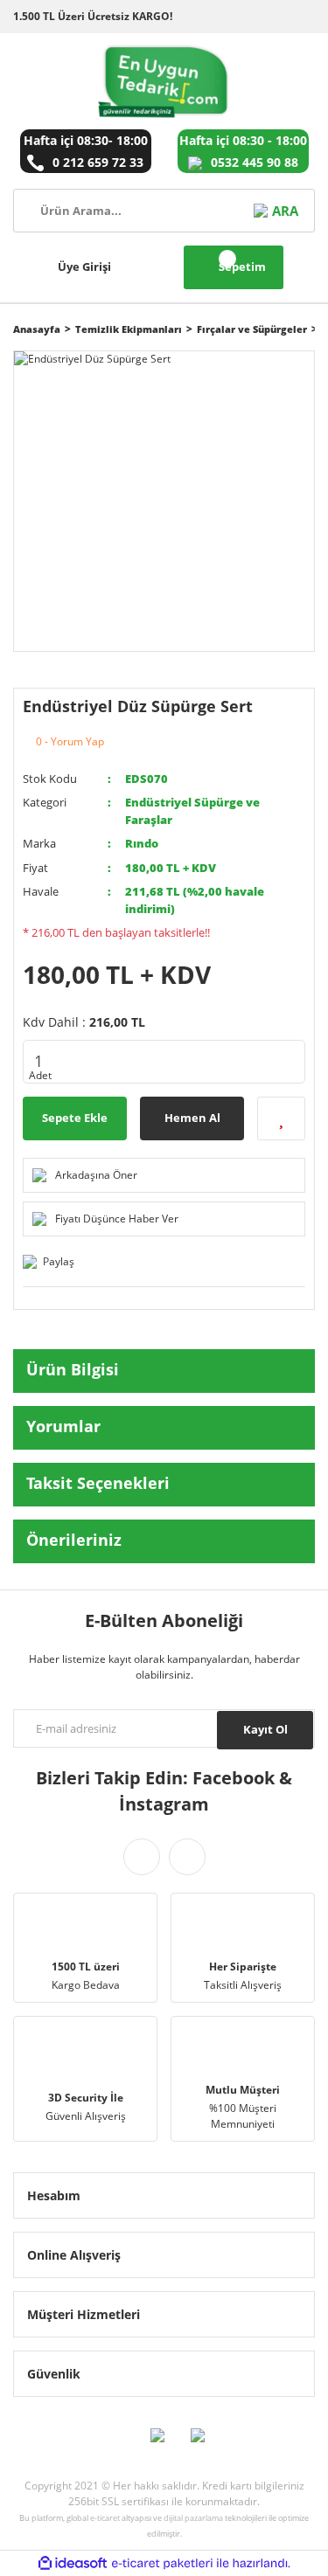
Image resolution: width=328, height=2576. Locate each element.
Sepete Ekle (75, 1118)
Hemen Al (192, 1118)
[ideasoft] (73, 2563)
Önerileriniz (74, 1540)
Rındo (142, 843)
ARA (285, 211)
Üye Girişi (84, 267)
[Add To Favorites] (281, 1118)
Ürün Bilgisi (73, 1369)
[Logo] (164, 81)
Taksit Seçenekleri (98, 1483)
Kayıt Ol (265, 1729)
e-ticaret (105, 2518)
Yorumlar (63, 1426)
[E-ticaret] (162, 2563)
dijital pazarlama (193, 2518)
